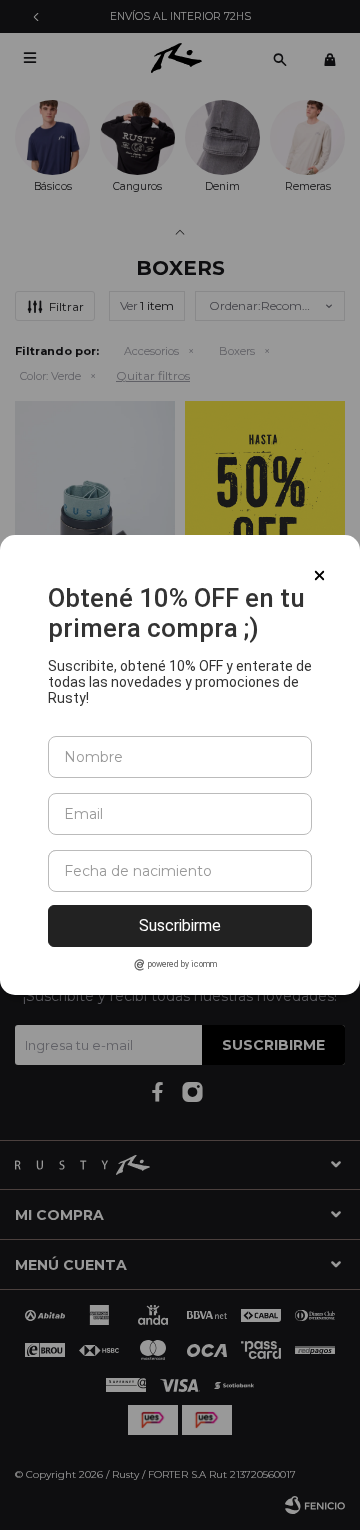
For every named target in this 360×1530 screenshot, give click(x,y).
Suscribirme (180, 925)
